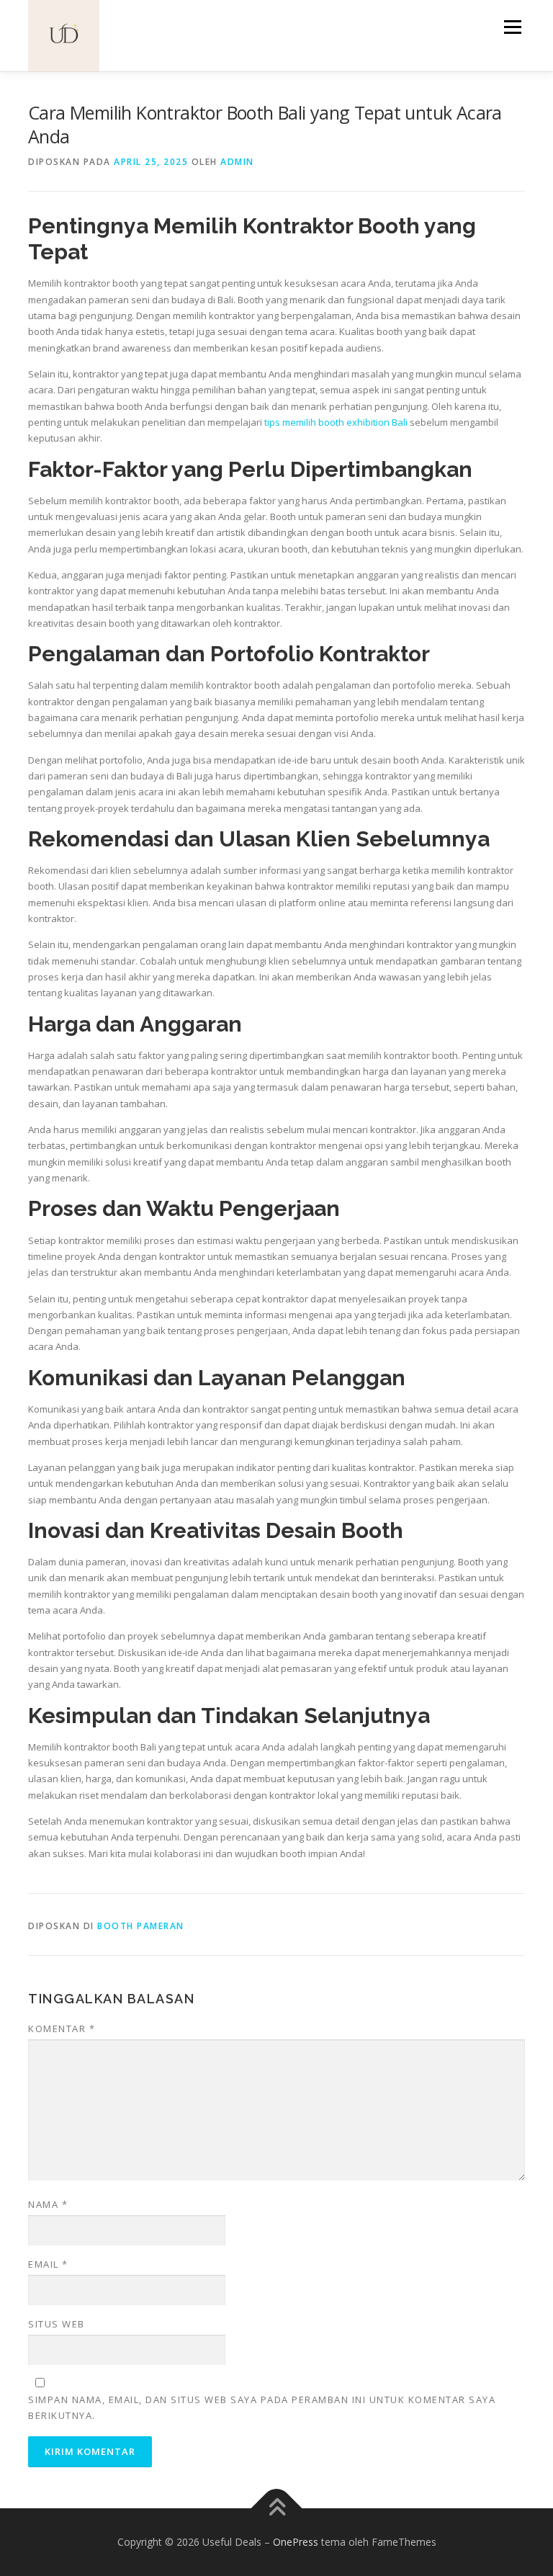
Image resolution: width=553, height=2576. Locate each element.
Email (48, 2264)
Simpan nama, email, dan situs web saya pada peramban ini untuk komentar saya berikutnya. (262, 2407)
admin (237, 162)
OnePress (296, 2542)
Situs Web (57, 2324)
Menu (512, 27)
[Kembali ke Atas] (277, 2508)
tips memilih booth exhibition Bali (336, 422)
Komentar (62, 2029)
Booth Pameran (141, 1926)
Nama (48, 2204)
